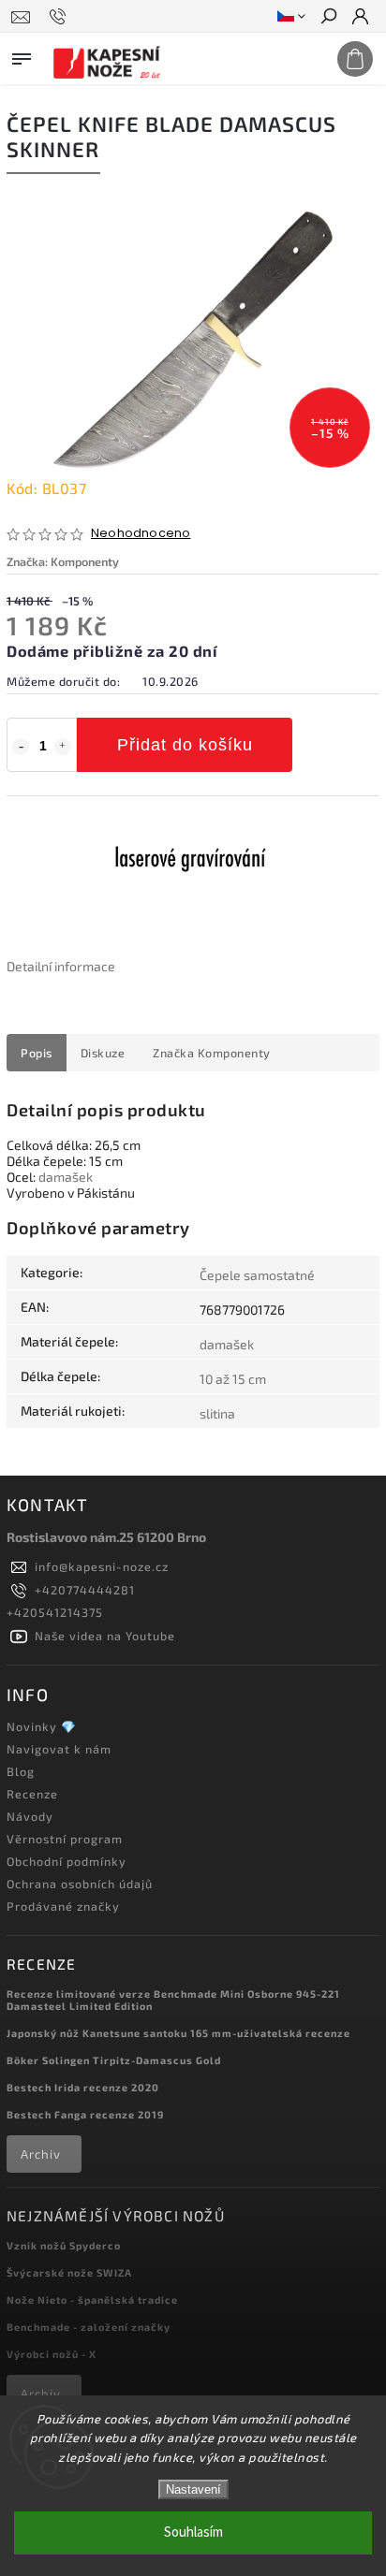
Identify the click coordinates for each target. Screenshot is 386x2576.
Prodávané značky (63, 1906)
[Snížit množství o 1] (21, 747)
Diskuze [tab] (103, 1053)
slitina (217, 1413)
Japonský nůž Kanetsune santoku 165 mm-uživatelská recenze (178, 2033)
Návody (30, 1816)
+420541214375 (55, 1612)
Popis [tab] (37, 1053)
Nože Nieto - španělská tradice (92, 2299)
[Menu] (22, 55)
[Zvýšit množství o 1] (63, 747)
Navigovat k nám (59, 1749)
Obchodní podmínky (67, 1861)
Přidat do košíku (185, 745)
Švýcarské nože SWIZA (69, 2272)
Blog (21, 1771)
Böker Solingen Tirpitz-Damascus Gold (114, 2060)
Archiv (41, 2154)
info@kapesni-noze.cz (102, 1566)
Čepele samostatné (257, 1275)
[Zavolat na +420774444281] (60, 17)
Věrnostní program (65, 1839)
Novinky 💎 (42, 1726)
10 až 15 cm (233, 1379)
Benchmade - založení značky (89, 2327)
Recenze (32, 1794)
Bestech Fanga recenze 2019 (85, 2114)
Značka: (63, 561)
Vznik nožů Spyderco (64, 2245)
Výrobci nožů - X (52, 2354)
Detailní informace (61, 966)
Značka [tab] (212, 1053)
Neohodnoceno (141, 534)
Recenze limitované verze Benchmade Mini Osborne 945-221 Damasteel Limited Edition (173, 2000)
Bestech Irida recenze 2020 (83, 2087)
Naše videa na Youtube (105, 1636)
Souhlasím (193, 2532)
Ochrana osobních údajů (80, 1884)
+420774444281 (85, 1590)
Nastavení (193, 2489)
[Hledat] (328, 18)
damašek (66, 1177)
